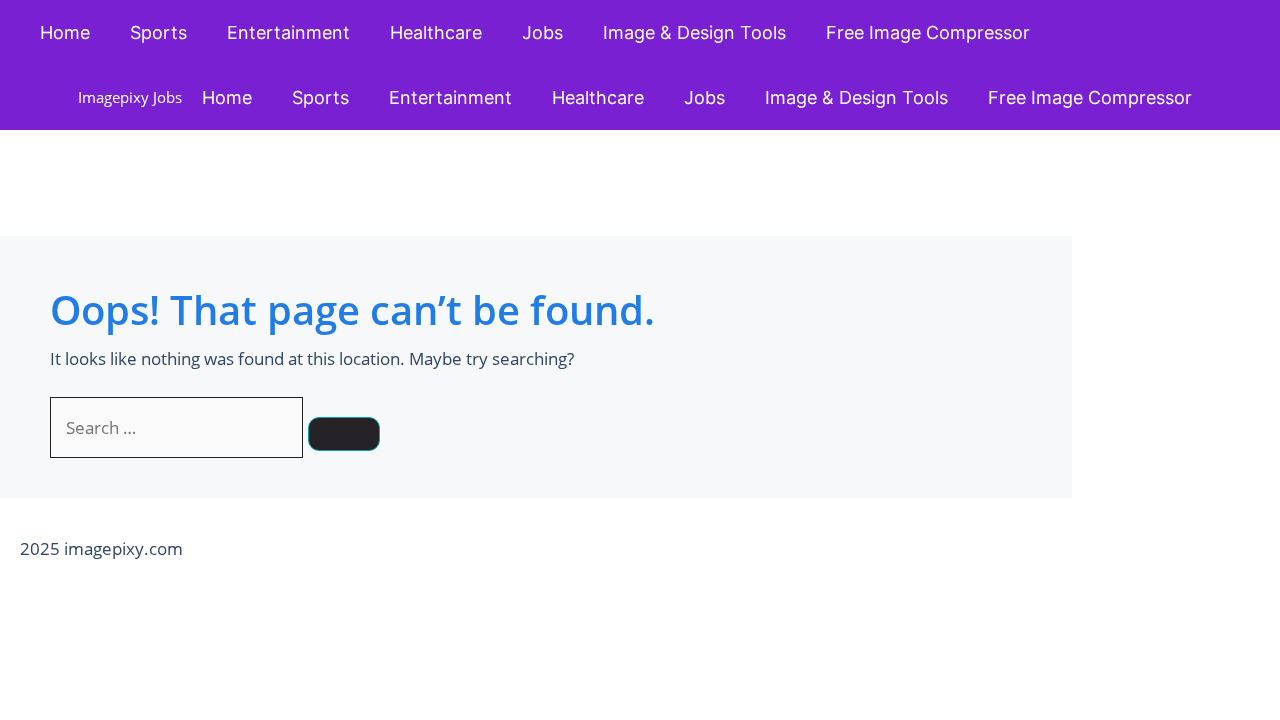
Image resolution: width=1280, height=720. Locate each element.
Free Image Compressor (928, 32)
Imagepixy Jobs (130, 97)
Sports (158, 32)
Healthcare (436, 32)
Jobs (542, 32)
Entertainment (288, 32)
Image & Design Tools (694, 32)
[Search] (344, 434)
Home (65, 32)
